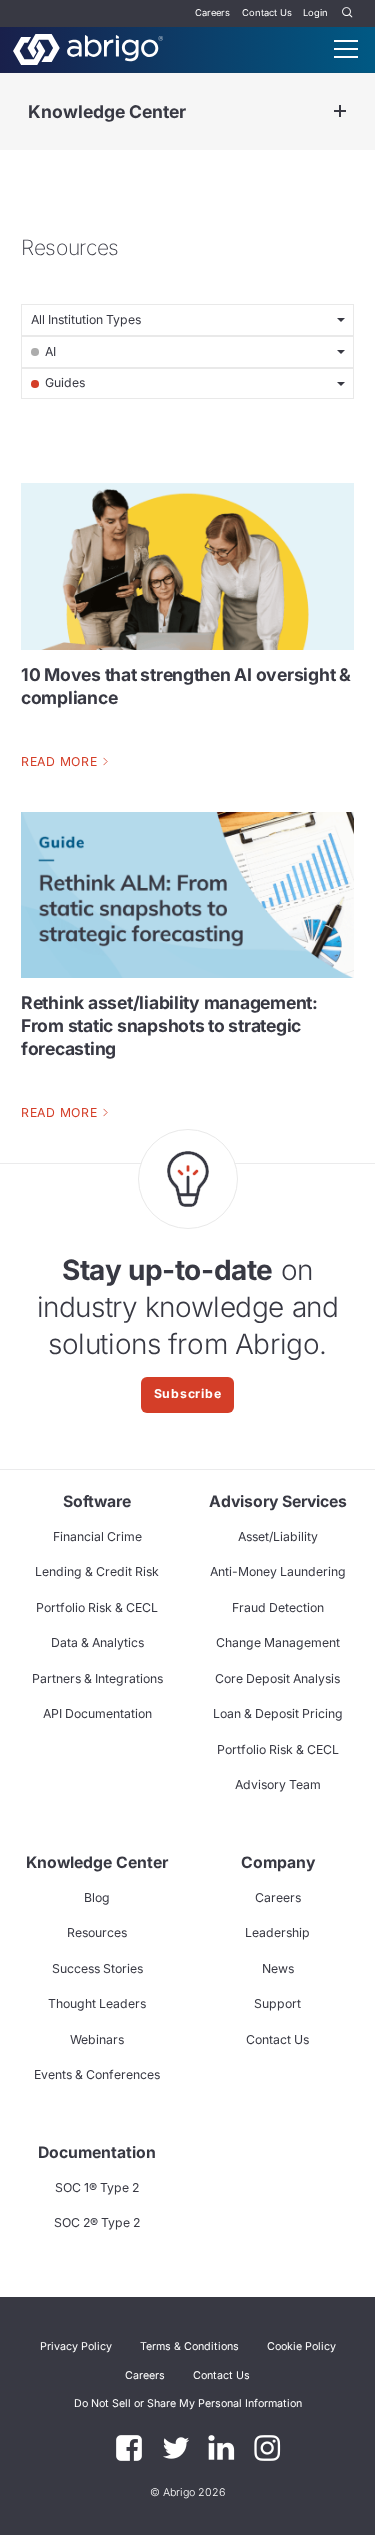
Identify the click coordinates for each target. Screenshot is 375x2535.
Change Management (278, 1642)
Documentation (97, 2152)
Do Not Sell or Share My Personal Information (188, 2403)
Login (315, 12)
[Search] (348, 13)
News (278, 1968)
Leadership (277, 1932)
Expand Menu (340, 111)
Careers (212, 12)
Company (278, 1862)
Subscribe (188, 1393)
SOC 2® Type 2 (97, 2222)
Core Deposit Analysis (277, 1678)
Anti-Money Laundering (278, 1571)
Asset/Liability (278, 1536)
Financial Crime (97, 1536)
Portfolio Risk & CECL (97, 1607)
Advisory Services (278, 1501)
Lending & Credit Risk (97, 1571)
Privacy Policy (76, 2346)
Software (97, 1501)
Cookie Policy (301, 2346)
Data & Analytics (97, 1642)
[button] (188, 2404)
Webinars (97, 2039)
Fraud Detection (278, 1607)
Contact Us (267, 12)
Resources (97, 1932)
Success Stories (97, 1968)
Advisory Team (278, 1784)
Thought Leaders (97, 2003)
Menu (346, 49)
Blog (97, 1897)
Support (277, 2003)
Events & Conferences (97, 2074)
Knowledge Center (107, 111)
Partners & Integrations (97, 1678)
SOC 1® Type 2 (97, 2187)
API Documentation (97, 1713)
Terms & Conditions (189, 2346)
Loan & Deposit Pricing (278, 1713)
